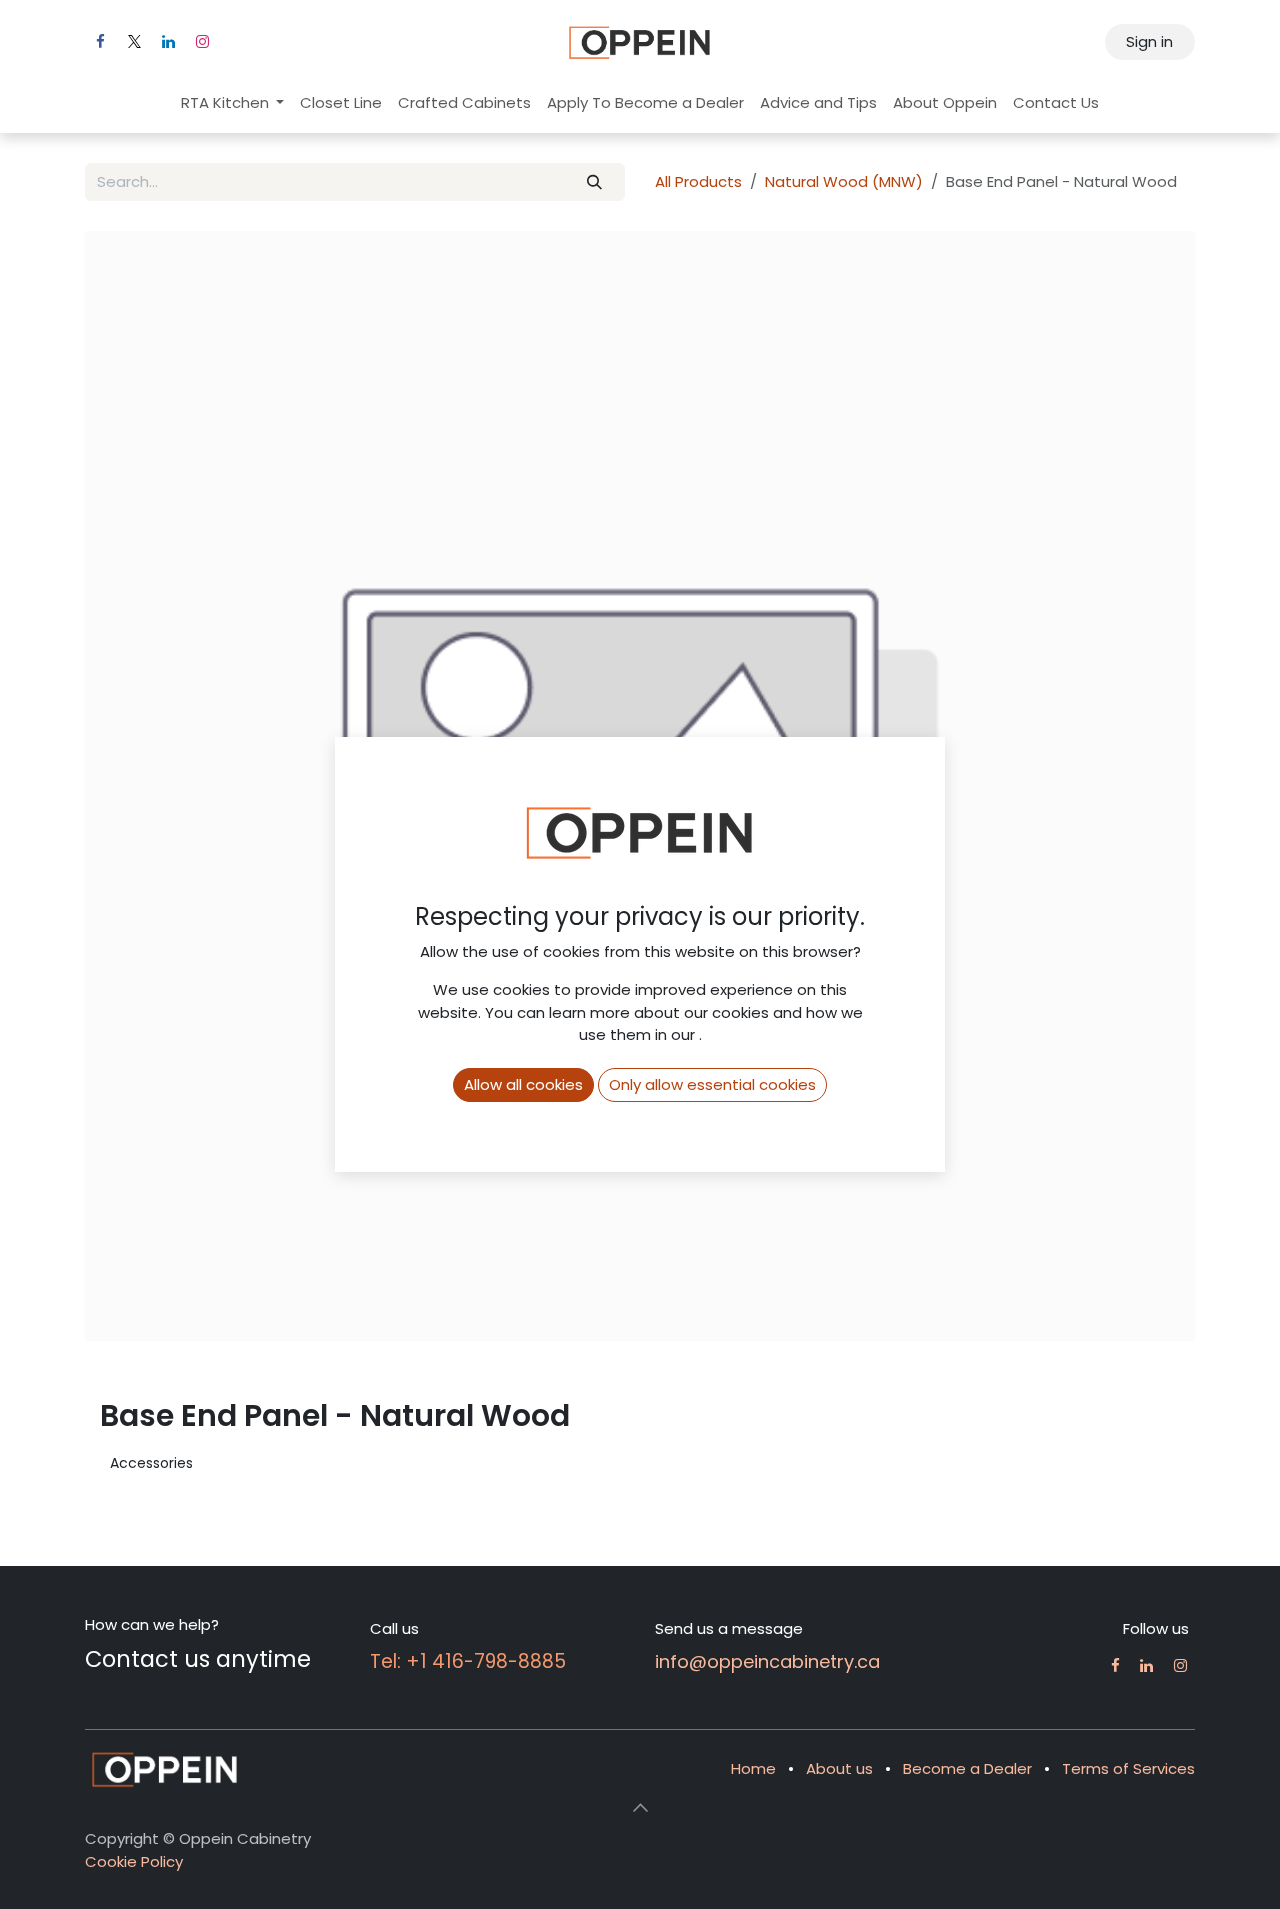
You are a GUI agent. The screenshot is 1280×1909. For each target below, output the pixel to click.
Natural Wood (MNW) (844, 181)
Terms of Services (1128, 1768)
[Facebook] (100, 42)
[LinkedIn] (168, 42)
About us (839, 1768)
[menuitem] (233, 103)
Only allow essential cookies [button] (712, 1084)
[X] (134, 42)
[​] (1115, 1665)
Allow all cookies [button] (523, 1084)
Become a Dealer (967, 1768)
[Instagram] (202, 42)
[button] (640, 1808)
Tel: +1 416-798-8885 (468, 1661)
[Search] (595, 182)
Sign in (1149, 41)
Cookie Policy (134, 1861)
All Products (698, 181)
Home (753, 1768)
